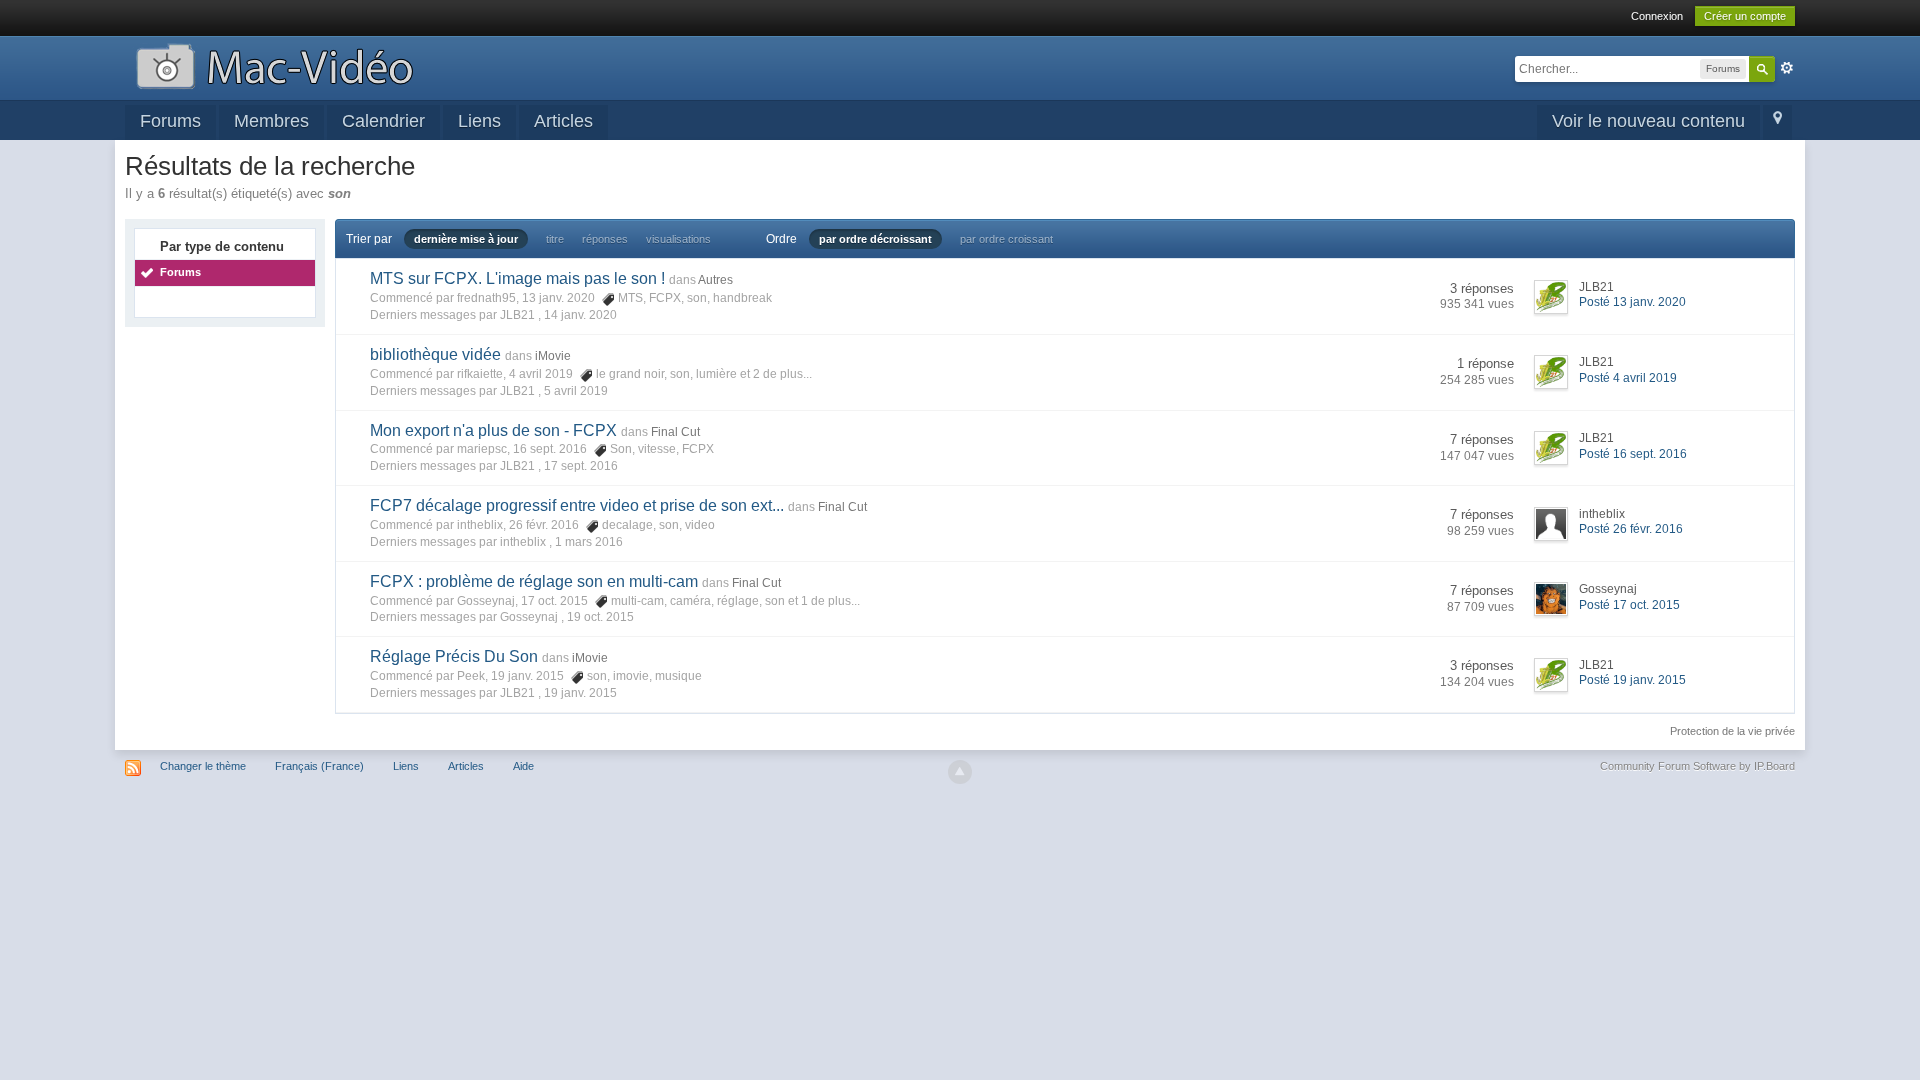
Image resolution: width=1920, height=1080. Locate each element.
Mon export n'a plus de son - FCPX (493, 430)
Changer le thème (203, 766)
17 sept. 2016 (581, 466)
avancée (1787, 68)
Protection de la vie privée (1732, 731)
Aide (523, 766)
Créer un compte (1745, 16)
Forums (170, 121)
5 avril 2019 (576, 391)
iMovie (553, 356)
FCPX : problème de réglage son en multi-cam (534, 581)
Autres (715, 280)
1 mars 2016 (589, 542)
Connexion (1657, 16)
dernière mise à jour (466, 239)
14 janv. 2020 (580, 315)
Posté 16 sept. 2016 (1633, 454)
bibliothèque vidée (435, 354)
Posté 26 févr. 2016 (1631, 529)
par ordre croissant (1006, 239)
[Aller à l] (274, 64)
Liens (479, 121)
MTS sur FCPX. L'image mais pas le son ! (517, 278)
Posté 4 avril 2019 (1628, 378)
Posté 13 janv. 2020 (1632, 302)
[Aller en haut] (960, 772)
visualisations (678, 239)
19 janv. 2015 (580, 693)
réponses (605, 239)
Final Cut (675, 432)
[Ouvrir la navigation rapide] (1777, 122)
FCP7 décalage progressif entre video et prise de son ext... (577, 505)
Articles (563, 121)
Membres (271, 121)
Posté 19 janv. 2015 (1632, 680)
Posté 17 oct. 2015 (1629, 605)
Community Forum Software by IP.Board (1697, 766)
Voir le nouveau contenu (1648, 121)
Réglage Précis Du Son (454, 656)
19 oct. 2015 (600, 617)
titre (555, 239)
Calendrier (383, 121)
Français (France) (319, 766)
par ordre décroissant (875, 239)
